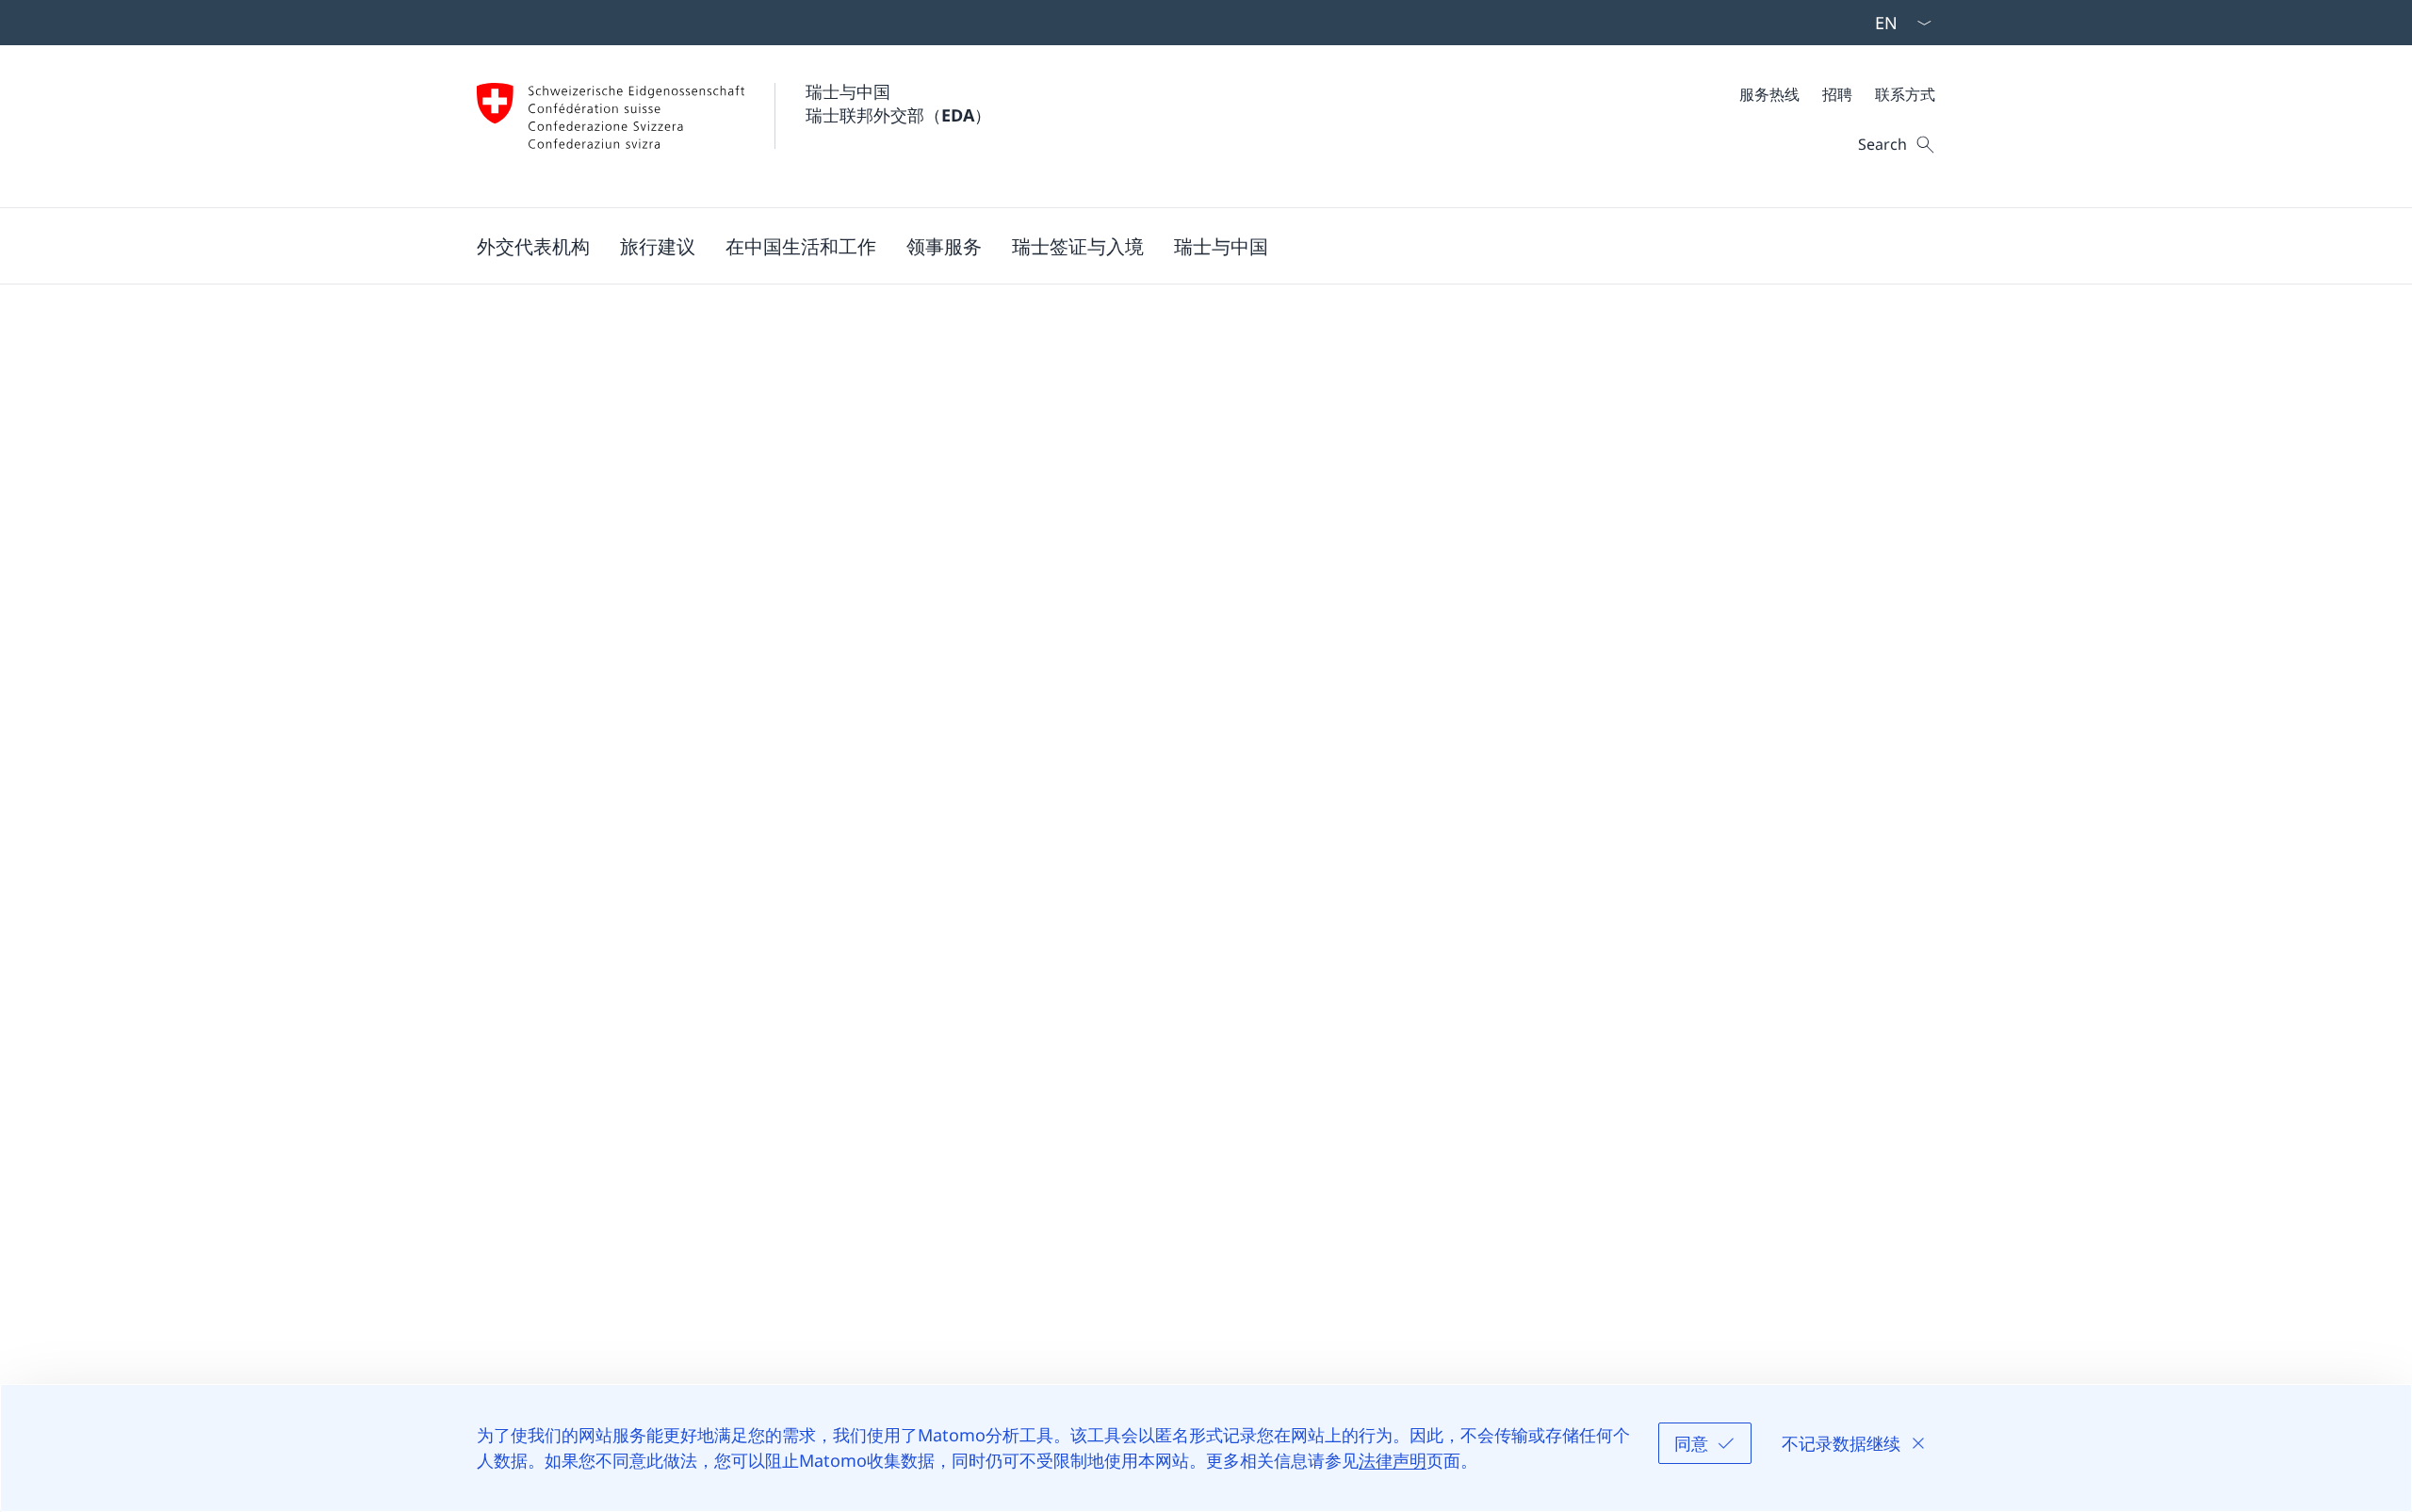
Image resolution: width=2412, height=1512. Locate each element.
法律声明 (1393, 1460)
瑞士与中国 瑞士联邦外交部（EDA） (898, 103)
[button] (533, 246)
